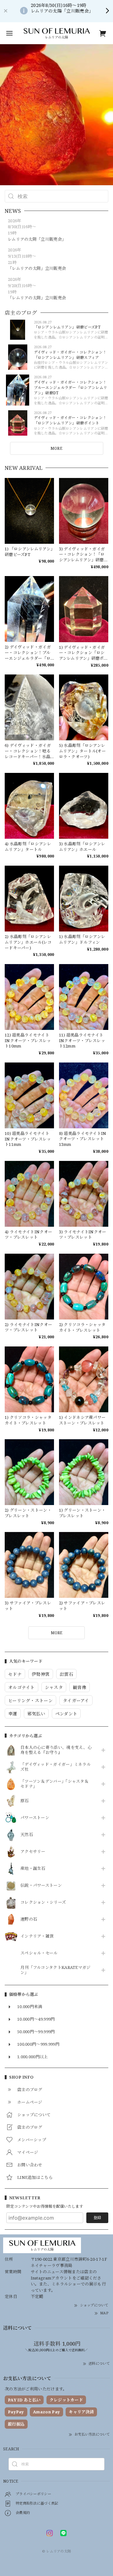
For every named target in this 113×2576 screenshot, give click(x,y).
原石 (25, 1801)
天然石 (27, 1835)
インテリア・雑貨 (37, 1936)
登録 (97, 2218)
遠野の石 (29, 1919)
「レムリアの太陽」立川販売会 (37, 268)
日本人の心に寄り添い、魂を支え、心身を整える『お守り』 (56, 1750)
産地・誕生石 (33, 1869)
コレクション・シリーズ (43, 1902)
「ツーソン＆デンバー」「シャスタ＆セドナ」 (54, 1784)
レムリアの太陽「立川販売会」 (37, 239)
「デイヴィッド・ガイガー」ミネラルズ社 (56, 1767)
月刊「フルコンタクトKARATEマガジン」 (56, 1970)
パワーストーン (35, 1818)
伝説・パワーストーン (41, 1886)
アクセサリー (33, 1852)
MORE (56, 448)
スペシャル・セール (39, 1953)
